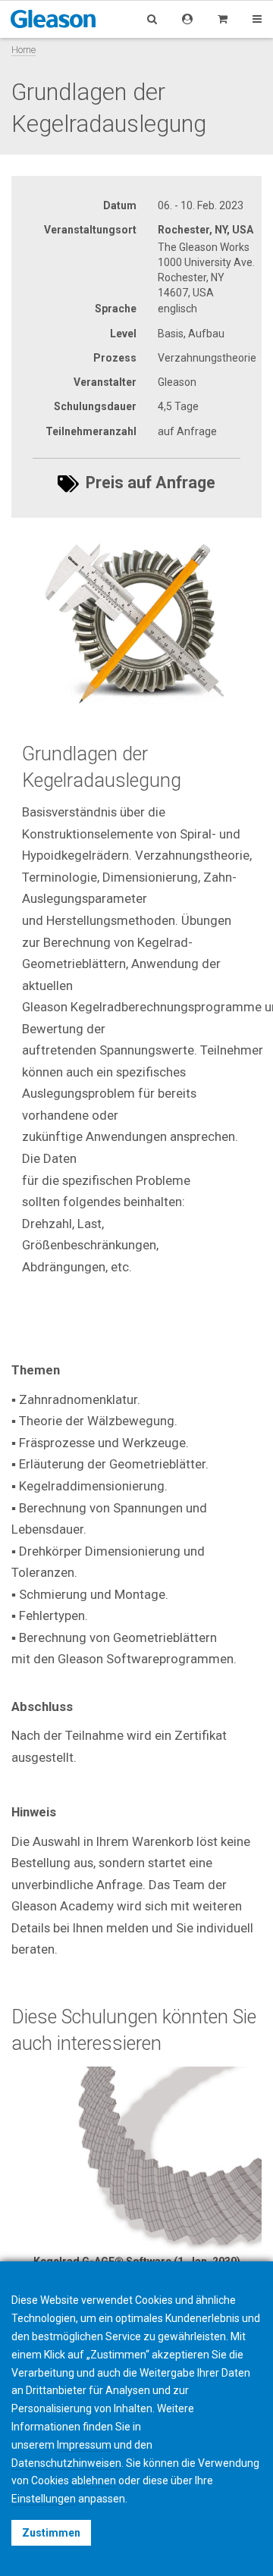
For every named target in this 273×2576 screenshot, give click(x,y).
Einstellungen (44, 2499)
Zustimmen (51, 2533)
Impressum (84, 2445)
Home (24, 50)
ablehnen (94, 2480)
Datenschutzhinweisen (66, 2463)
